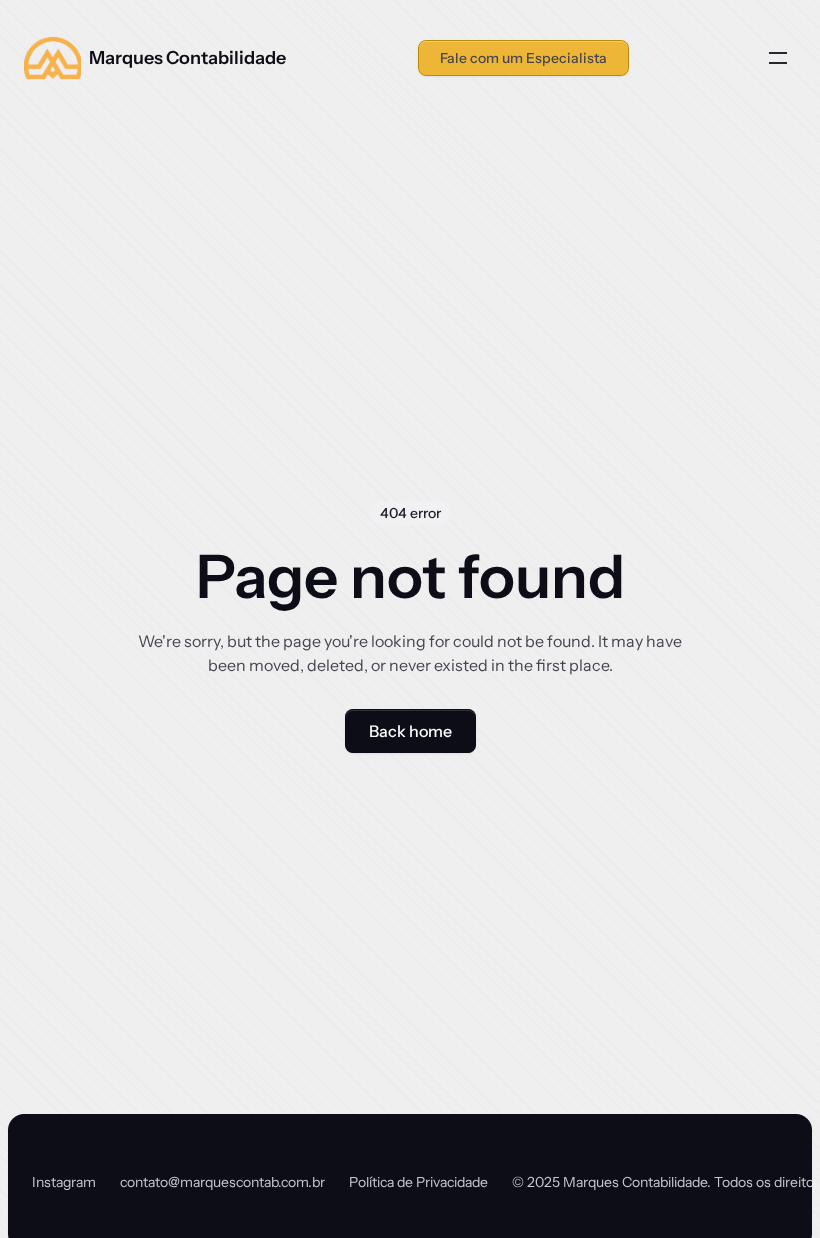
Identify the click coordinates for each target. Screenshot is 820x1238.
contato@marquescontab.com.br (222, 1182)
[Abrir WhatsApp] (770, 1187)
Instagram (64, 1182)
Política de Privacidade (418, 1182)
